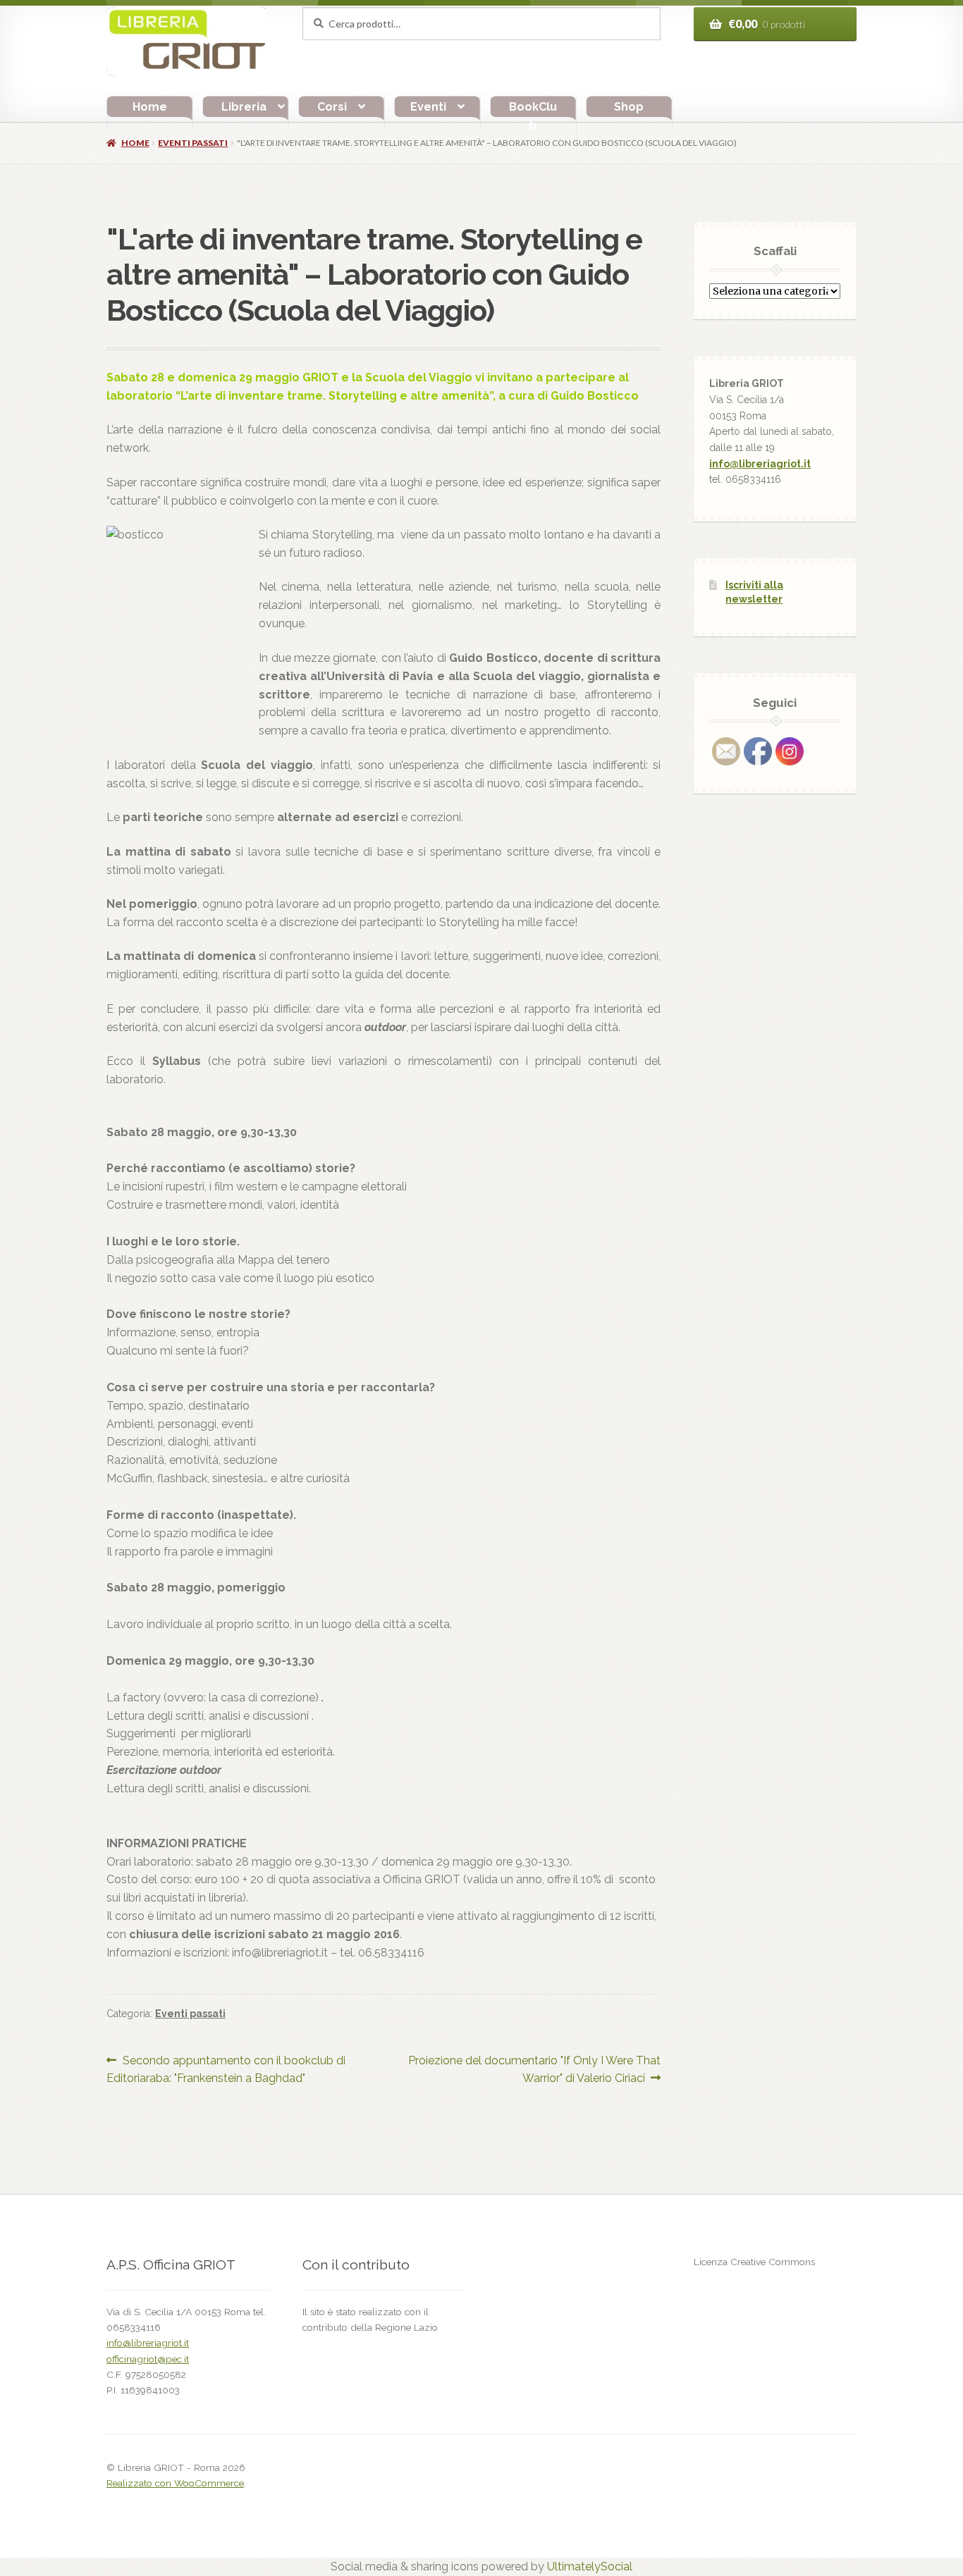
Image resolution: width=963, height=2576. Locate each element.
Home (150, 107)
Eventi (428, 107)
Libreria (244, 107)
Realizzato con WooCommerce (175, 2483)
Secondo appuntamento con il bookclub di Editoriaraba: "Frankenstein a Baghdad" (226, 2069)
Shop (629, 107)
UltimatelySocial (590, 2566)
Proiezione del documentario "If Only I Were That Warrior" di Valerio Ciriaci (534, 2069)
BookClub (533, 116)
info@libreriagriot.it (760, 464)
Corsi (332, 107)
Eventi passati (193, 143)
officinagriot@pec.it (148, 2359)
